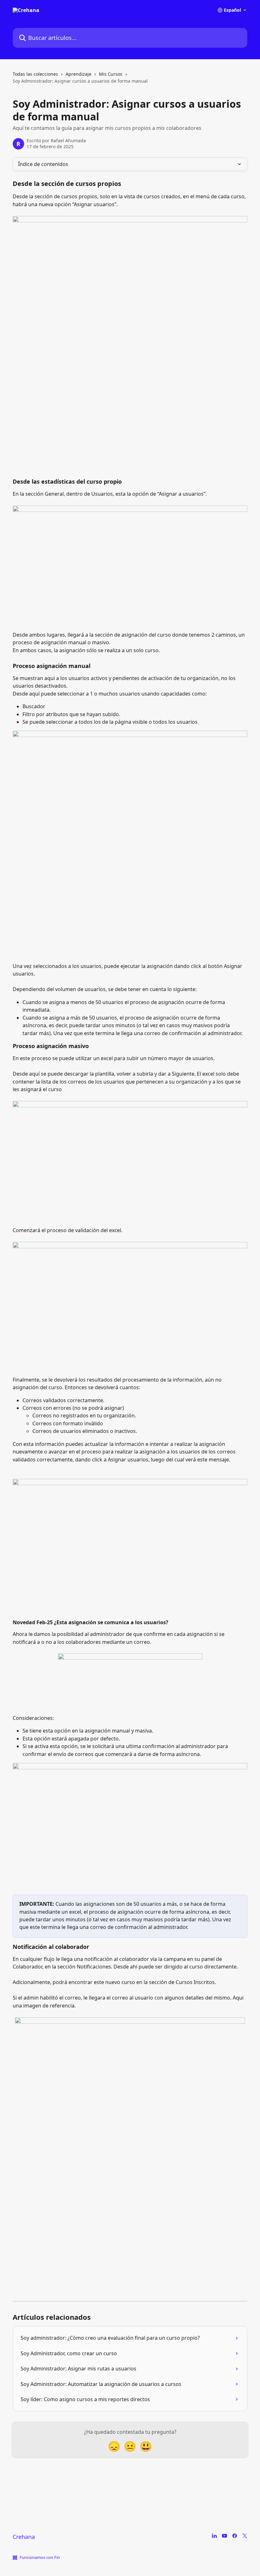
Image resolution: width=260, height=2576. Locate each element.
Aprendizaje (78, 74)
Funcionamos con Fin (40, 2557)
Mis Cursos (111, 74)
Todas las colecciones (35, 74)
